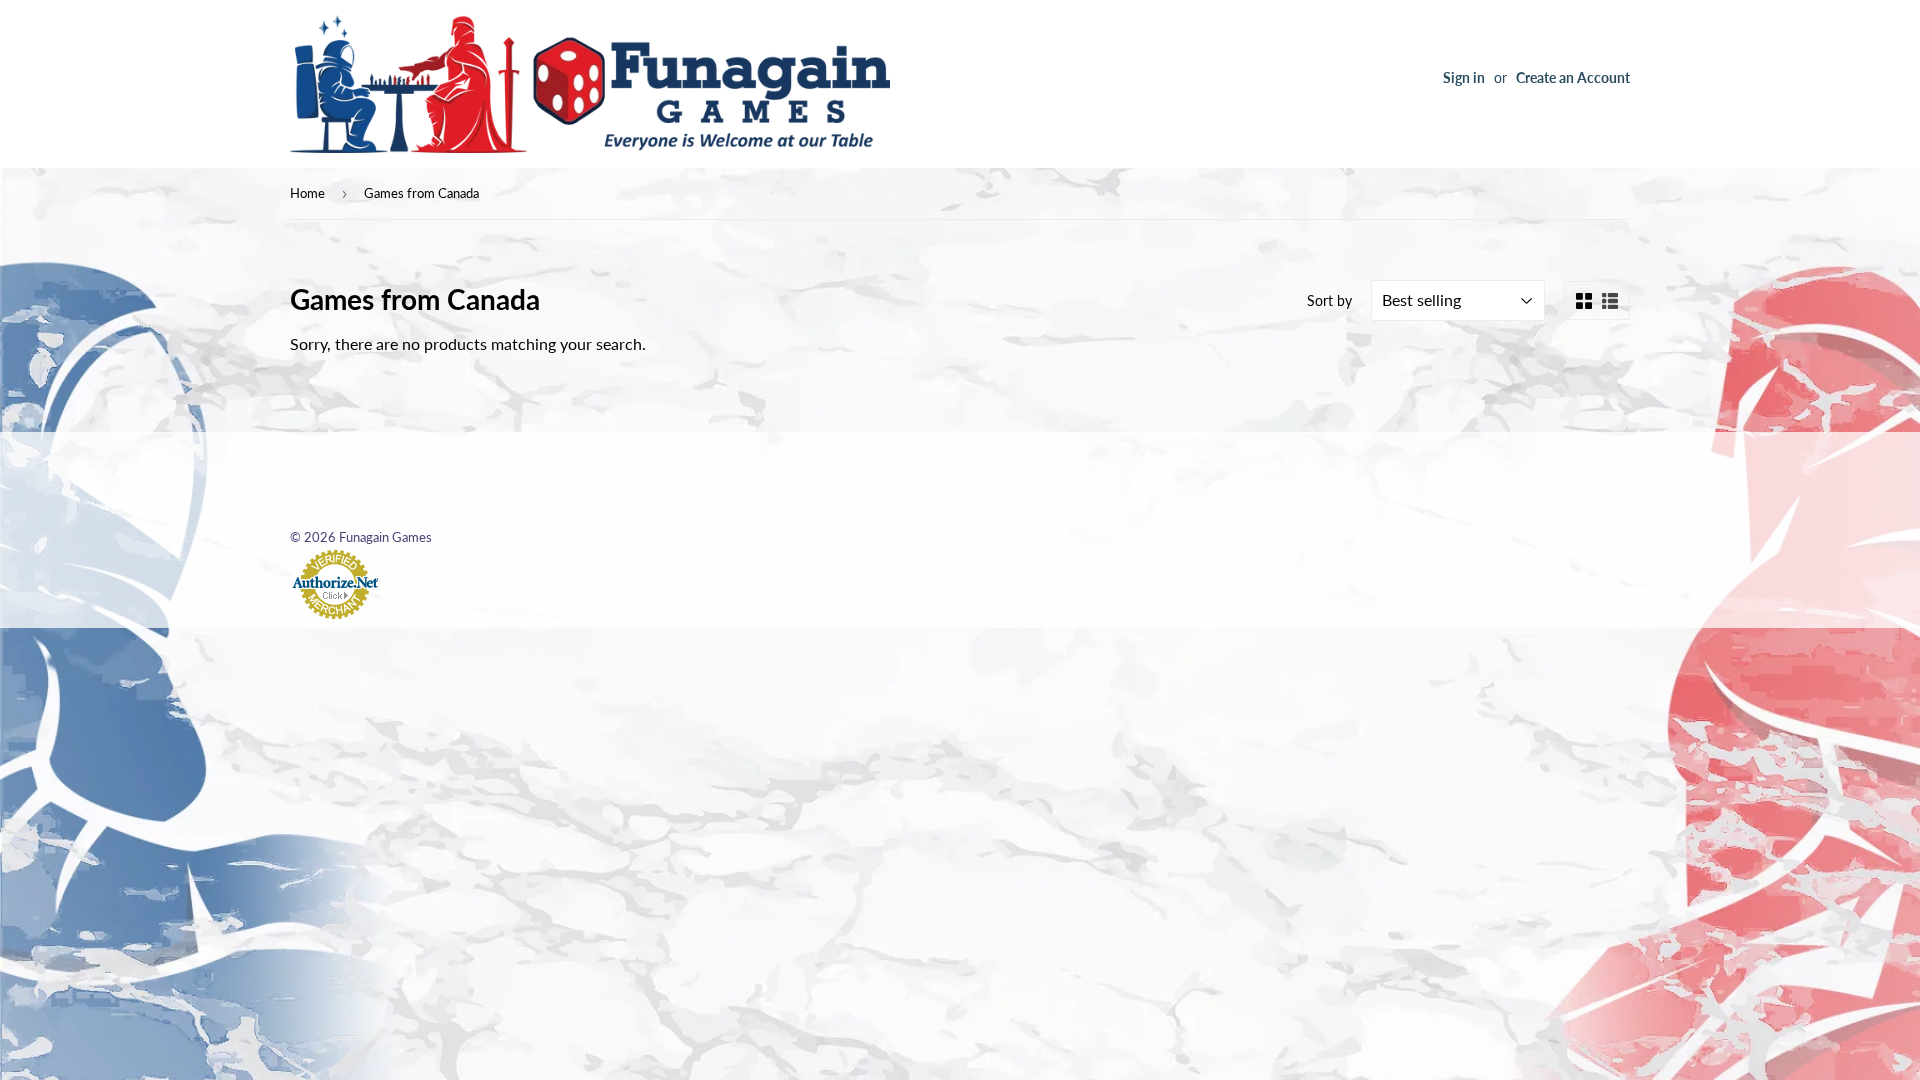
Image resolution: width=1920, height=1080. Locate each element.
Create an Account (1573, 78)
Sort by (1329, 300)
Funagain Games (385, 537)
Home (307, 193)
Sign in (1464, 78)
